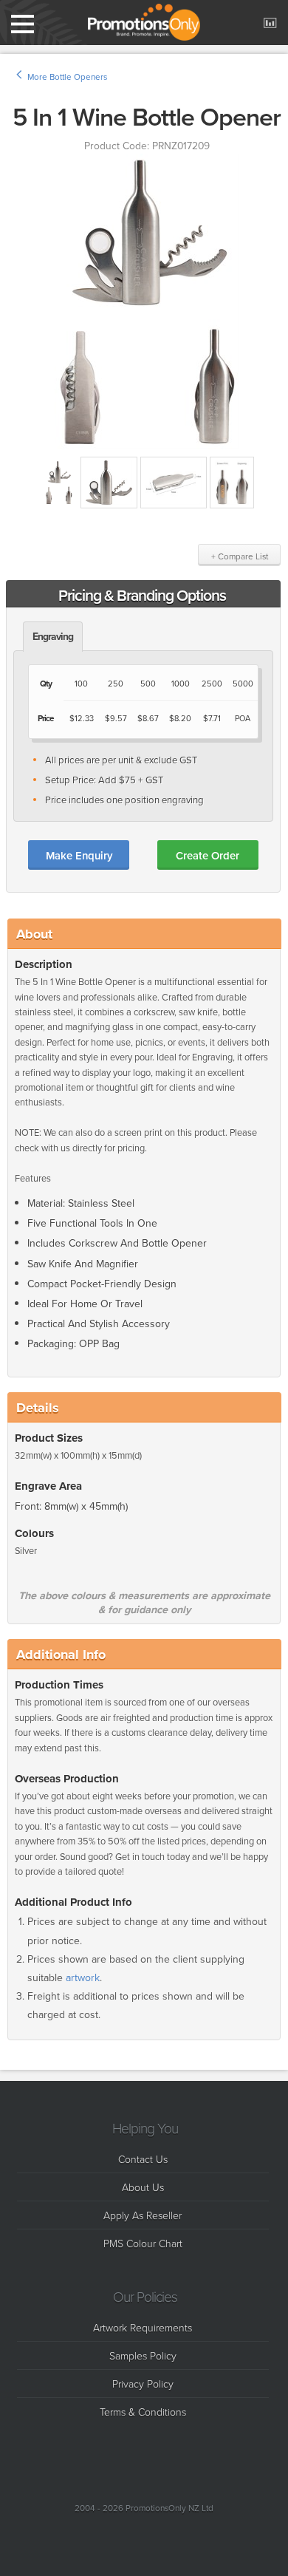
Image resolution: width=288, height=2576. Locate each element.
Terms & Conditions (143, 2412)
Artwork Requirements (143, 2327)
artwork (83, 1978)
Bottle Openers (78, 77)
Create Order (208, 855)
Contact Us (143, 2159)
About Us (143, 2187)
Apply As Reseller (143, 2215)
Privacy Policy (143, 2384)
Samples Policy (143, 2355)
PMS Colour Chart (143, 2243)
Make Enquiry (79, 855)
